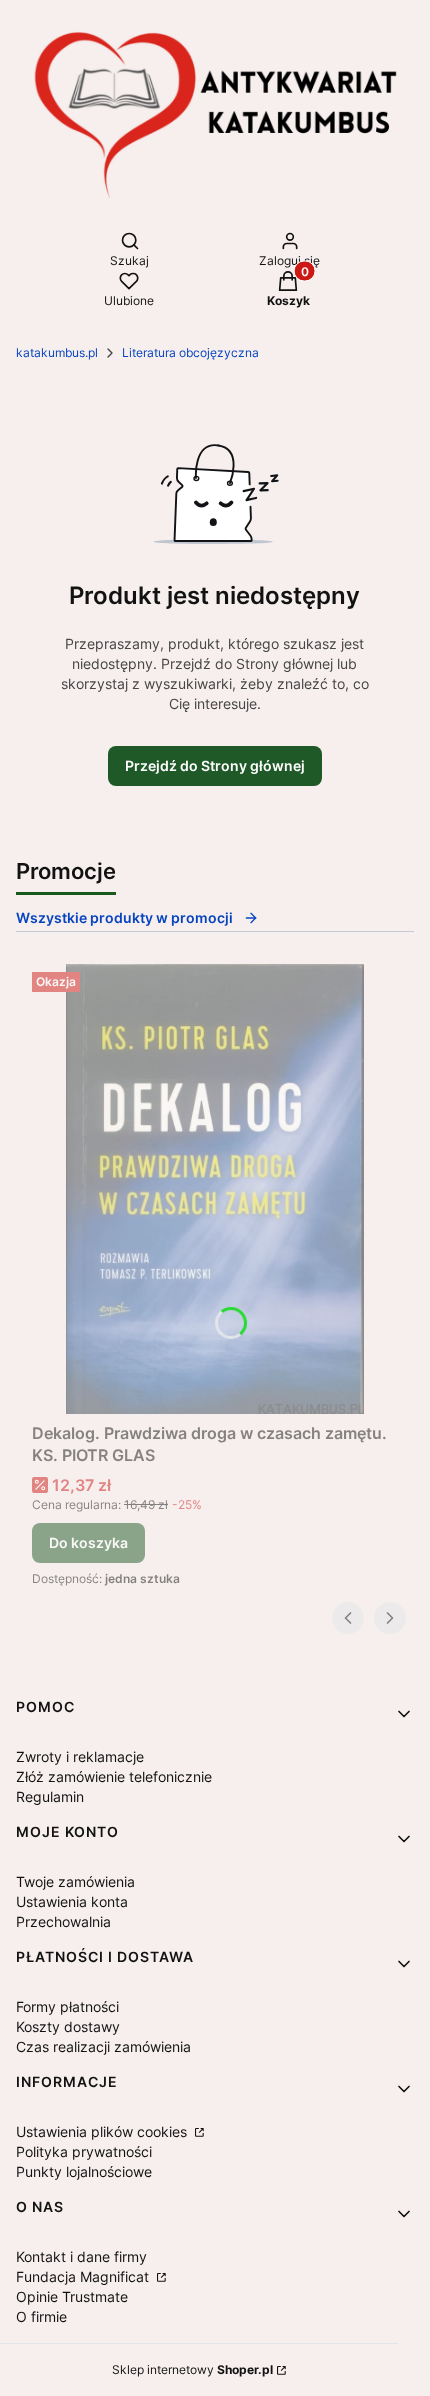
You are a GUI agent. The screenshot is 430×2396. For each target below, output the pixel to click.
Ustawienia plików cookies (103, 2131)
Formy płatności (67, 2006)
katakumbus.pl (57, 352)
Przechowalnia (63, 1921)
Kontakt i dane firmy (81, 2256)
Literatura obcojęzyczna (190, 352)
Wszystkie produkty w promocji (124, 917)
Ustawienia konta (72, 1901)
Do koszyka (88, 1542)
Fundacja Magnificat (84, 2276)
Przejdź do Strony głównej (215, 765)
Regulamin (50, 1796)
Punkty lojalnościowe (84, 2171)
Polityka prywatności (84, 2151)
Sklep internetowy (192, 2369)
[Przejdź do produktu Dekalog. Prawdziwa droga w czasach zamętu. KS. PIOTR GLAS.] (215, 1189)
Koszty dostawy (68, 2026)
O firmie (41, 2316)
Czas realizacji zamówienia (103, 2046)
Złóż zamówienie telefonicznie (114, 1776)
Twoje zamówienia (75, 1881)
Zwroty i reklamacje (80, 1756)
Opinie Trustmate (72, 2296)
